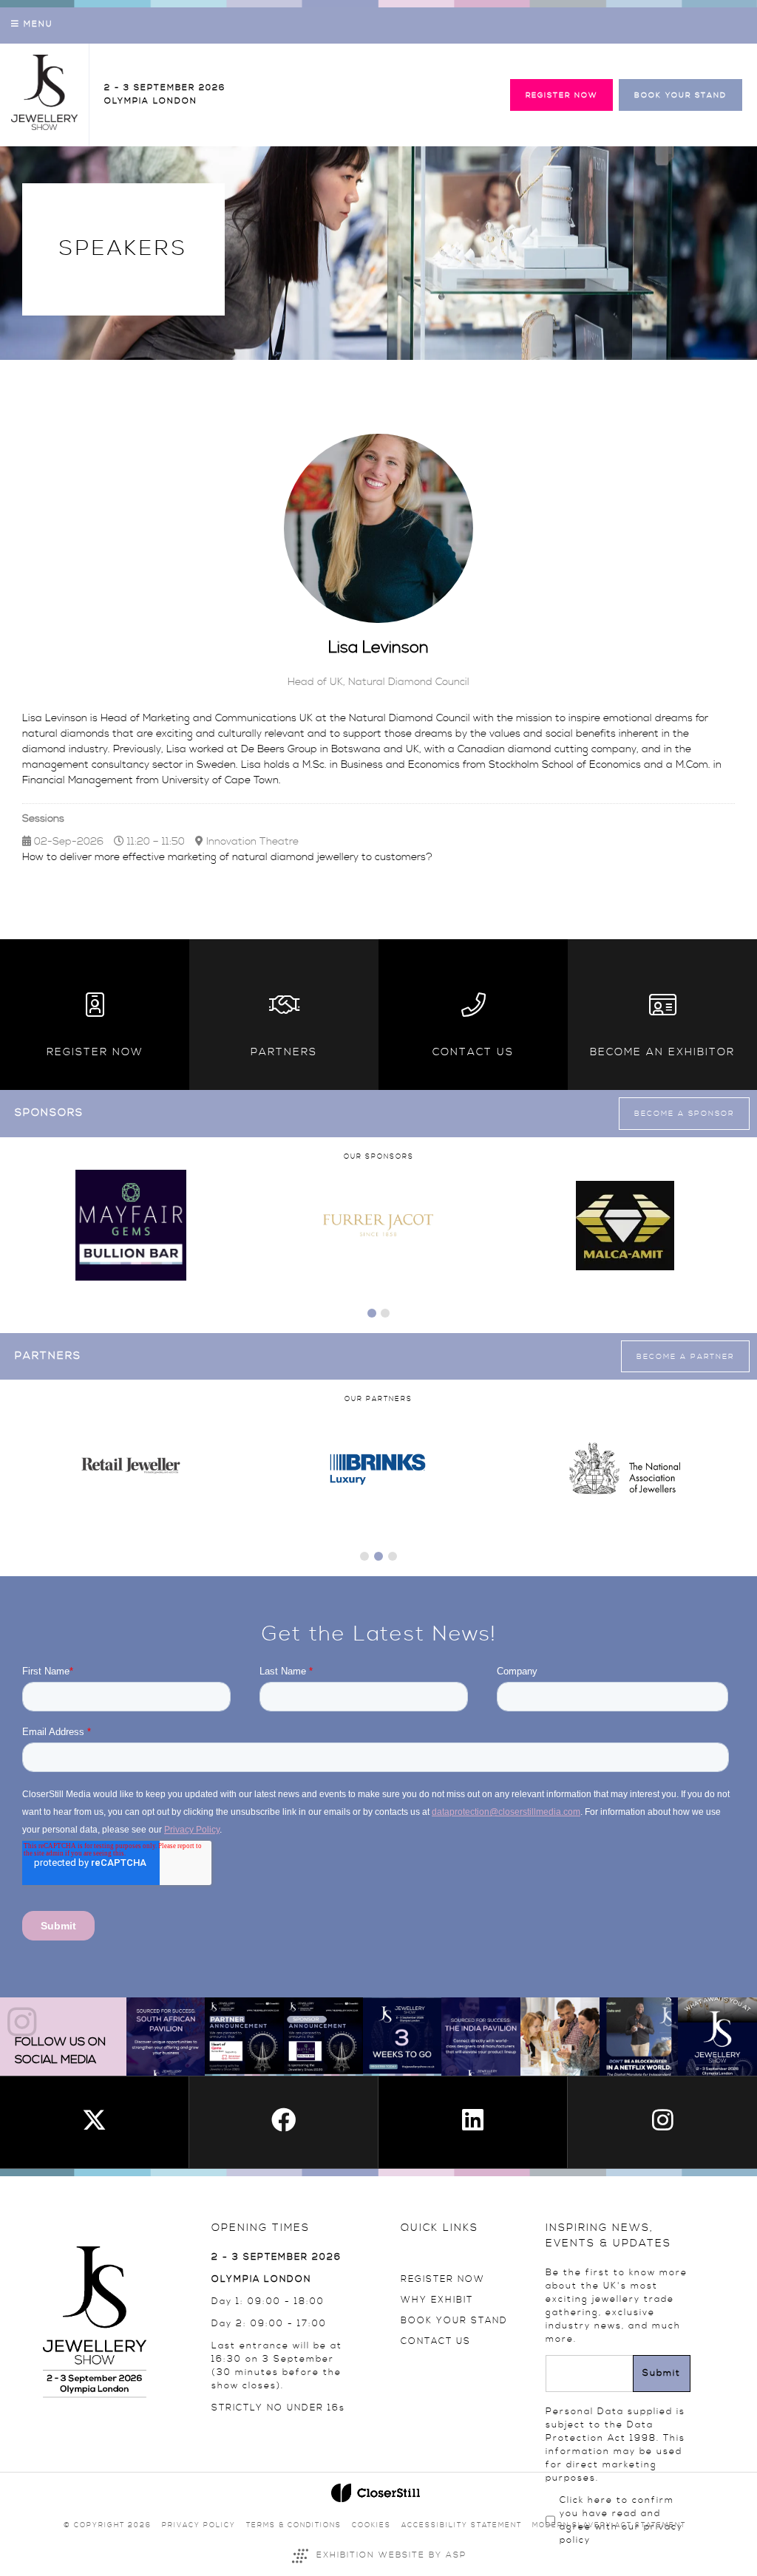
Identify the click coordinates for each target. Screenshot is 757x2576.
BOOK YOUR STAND (454, 2321)
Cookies (371, 2525)
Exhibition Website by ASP (391, 2555)
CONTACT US (436, 2341)
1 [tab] (372, 1313)
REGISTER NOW (443, 2279)
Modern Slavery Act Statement (609, 2525)
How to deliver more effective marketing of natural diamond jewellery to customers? (227, 857)
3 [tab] (393, 1556)
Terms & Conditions (294, 2525)
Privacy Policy (199, 2525)
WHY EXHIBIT (437, 2300)
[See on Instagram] (166, 2037)
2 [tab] (385, 1313)
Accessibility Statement (462, 2525)
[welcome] (44, 127)
